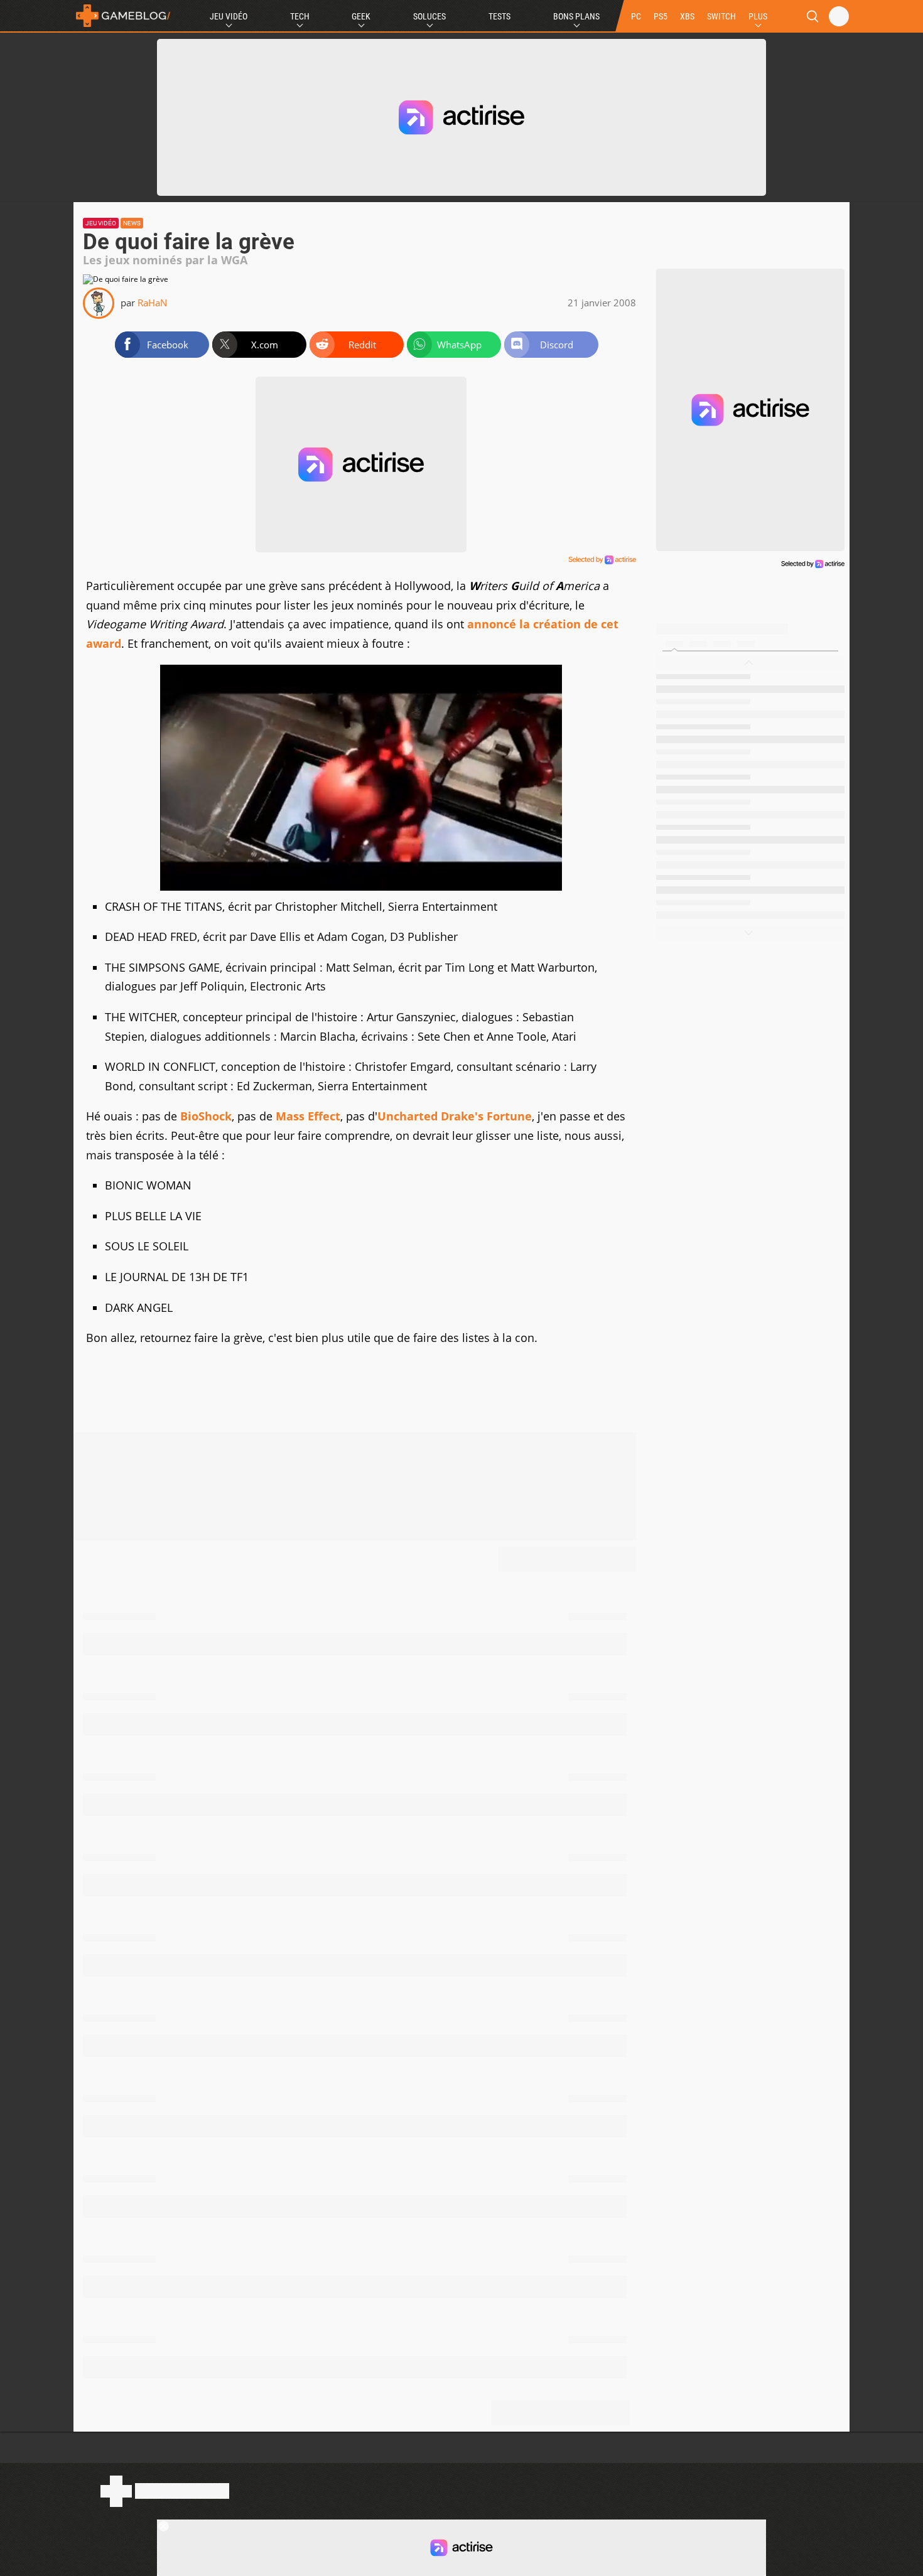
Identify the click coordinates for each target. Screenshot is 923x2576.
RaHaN (152, 303)
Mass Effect (308, 1116)
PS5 (661, 16)
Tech (300, 16)
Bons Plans (576, 16)
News (132, 223)
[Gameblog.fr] (123, 16)
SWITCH (721, 16)
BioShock (206, 1116)
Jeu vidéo (101, 223)
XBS (687, 16)
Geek (361, 16)
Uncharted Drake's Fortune (455, 1116)
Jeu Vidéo (229, 16)
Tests (499, 16)
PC (636, 16)
